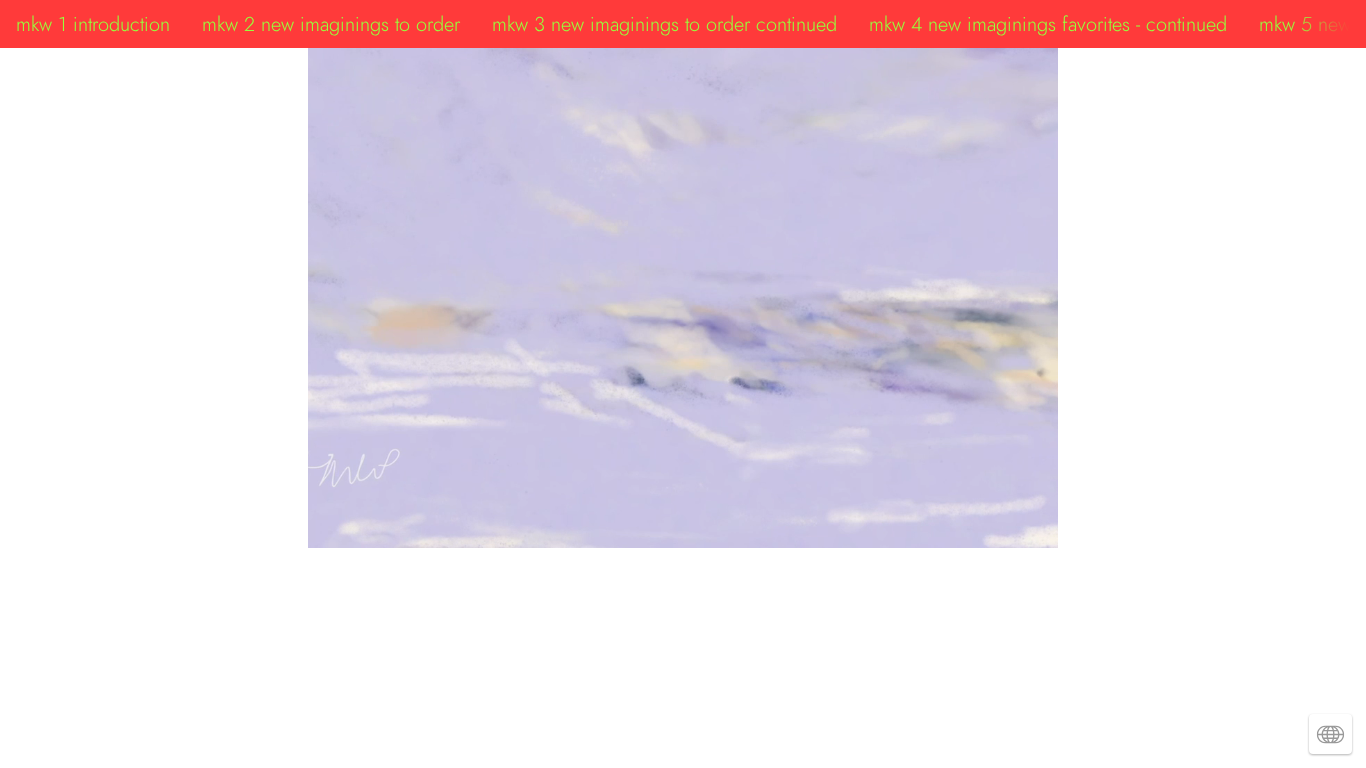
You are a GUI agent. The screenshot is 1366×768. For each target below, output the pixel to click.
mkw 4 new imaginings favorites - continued (1048, 24)
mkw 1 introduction (93, 24)
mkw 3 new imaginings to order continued (664, 24)
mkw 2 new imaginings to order (331, 24)
